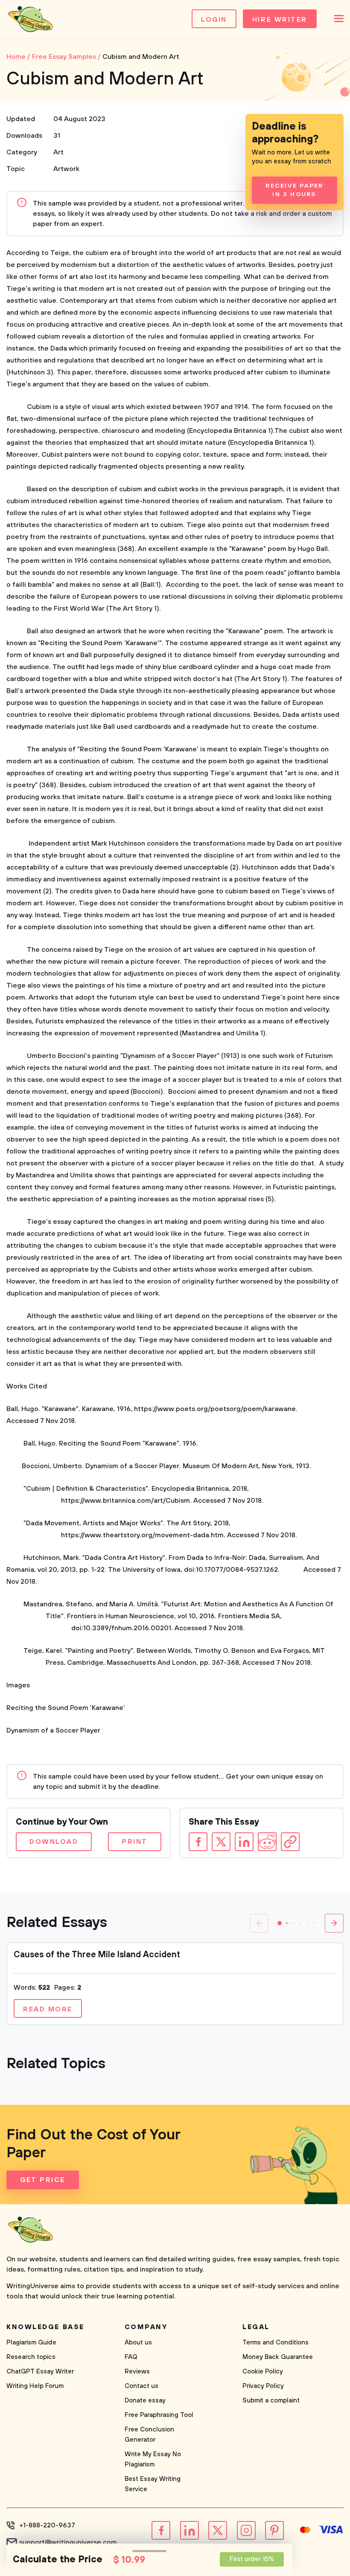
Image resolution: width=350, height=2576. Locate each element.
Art (58, 152)
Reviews (137, 2372)
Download (54, 1842)
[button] (280, 1923)
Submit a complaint (271, 2401)
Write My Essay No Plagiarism (153, 2459)
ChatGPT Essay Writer (40, 2372)
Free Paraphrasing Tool (159, 2415)
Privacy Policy (263, 2386)
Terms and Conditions (276, 2343)
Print (135, 1842)
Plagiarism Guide (31, 2343)
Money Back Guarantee (278, 2357)
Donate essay (145, 2401)
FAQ (131, 2357)
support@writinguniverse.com (68, 2542)
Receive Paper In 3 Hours (294, 190)
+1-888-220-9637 (47, 2525)
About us (138, 2343)
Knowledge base (45, 2327)
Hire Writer (280, 20)
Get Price (43, 2180)
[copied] (290, 1842)
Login (214, 20)
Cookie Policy (263, 2372)
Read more (48, 2009)
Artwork (66, 169)
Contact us (141, 2386)
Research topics (31, 2357)
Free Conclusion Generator (149, 2435)
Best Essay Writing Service (153, 2484)
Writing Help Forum (35, 2386)
